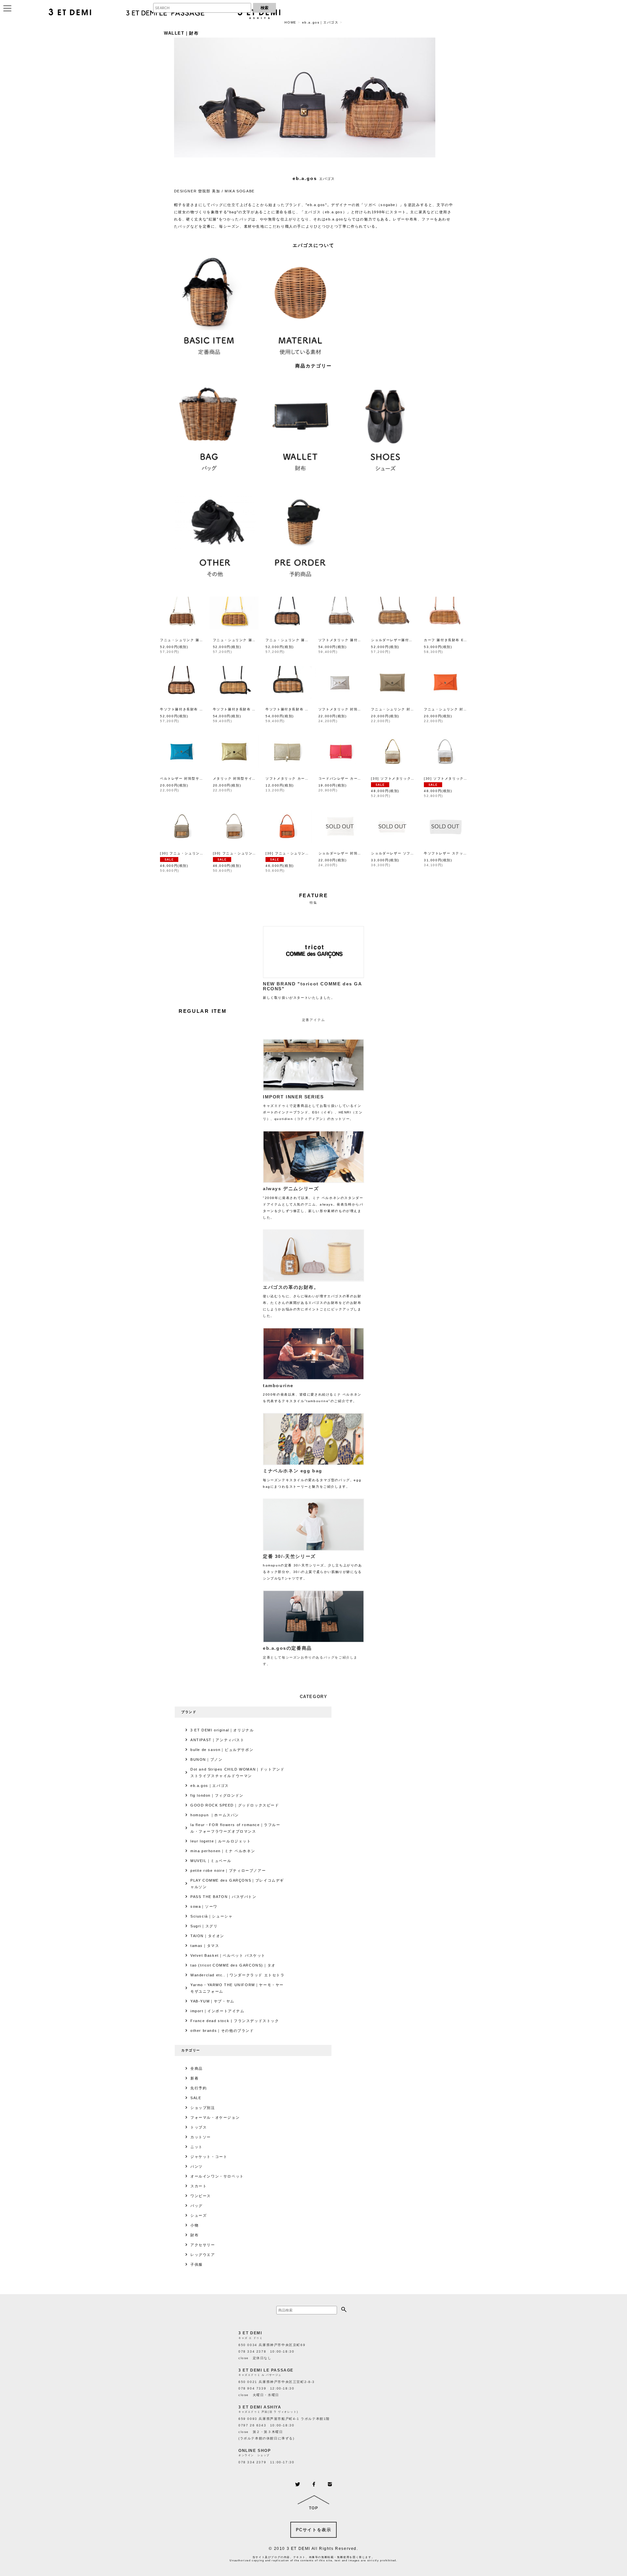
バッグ (197, 2206)
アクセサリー (203, 2245)
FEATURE (314, 895)
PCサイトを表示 (314, 2530)
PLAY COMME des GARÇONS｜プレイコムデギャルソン (237, 1884)
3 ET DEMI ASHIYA (260, 2407)
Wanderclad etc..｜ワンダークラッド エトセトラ (238, 1975)
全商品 (197, 2068)
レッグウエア (203, 2255)
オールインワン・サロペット (217, 2176)
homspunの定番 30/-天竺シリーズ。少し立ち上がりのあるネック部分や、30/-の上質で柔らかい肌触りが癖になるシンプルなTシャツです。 (313, 1567)
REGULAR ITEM (203, 1011)
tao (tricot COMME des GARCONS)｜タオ (233, 1965)
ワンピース (201, 2196)
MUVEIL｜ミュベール (211, 1861)
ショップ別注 (203, 2108)
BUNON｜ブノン (206, 1759)
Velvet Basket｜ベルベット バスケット (228, 1955)
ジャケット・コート (209, 2157)
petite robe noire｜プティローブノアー (228, 1871)
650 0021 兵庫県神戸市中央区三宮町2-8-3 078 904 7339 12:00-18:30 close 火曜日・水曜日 (277, 2388)
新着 (194, 2078)
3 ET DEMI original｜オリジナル (222, 1730)
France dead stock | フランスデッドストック (235, 2021)
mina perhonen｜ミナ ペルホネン (223, 1851)
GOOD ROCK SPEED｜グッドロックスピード (235, 1805)
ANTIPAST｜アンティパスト (217, 1740)
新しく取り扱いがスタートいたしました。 (313, 990)
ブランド (189, 1712)
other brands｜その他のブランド (222, 2031)
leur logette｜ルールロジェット (221, 1841)
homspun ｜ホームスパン (215, 1815)
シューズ (199, 2215)
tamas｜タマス (205, 1946)
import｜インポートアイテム (217, 2011)
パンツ (197, 2166)
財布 (194, 2235)
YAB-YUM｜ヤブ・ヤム (212, 2001)
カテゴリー (191, 2050)
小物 (194, 2225)
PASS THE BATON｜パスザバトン (224, 1897)
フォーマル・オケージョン (215, 2117)
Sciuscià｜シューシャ (211, 1916)
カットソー (201, 2137)
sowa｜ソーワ (204, 1906)
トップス (199, 2127)
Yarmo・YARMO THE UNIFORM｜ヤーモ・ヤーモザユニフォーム (237, 1988)
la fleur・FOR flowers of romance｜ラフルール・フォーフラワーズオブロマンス (235, 1828)
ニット (197, 2147)
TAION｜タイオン (207, 1936)
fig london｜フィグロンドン (217, 1795)
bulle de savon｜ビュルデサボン (222, 1750)
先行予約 (199, 2088)
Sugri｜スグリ (204, 1926)
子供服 (197, 2264)
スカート (199, 2186)
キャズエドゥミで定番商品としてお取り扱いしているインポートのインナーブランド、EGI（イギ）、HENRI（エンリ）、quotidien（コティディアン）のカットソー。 (313, 1107)
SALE (196, 2098)
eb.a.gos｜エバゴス (210, 1786)
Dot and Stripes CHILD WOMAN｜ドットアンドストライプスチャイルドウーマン (237, 1773)
